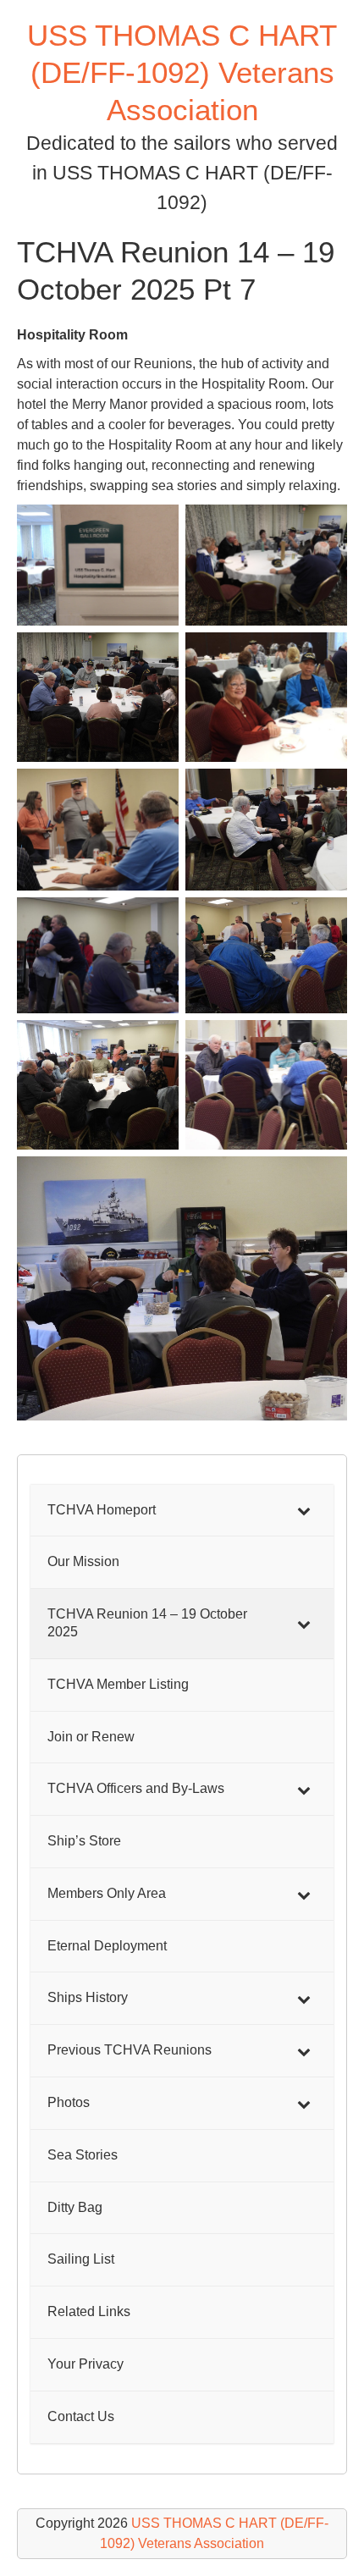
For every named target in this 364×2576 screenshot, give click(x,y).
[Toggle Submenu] (304, 1511)
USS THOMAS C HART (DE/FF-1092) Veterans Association (182, 72)
